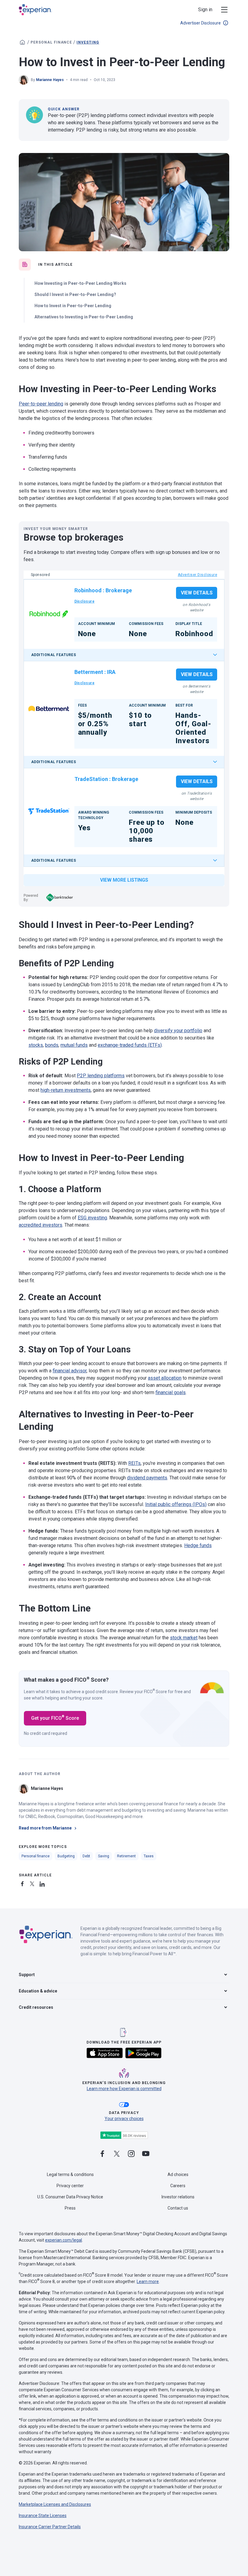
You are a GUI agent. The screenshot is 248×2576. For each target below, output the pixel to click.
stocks (36, 1045)
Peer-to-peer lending (41, 404)
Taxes (149, 1856)
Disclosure (85, 601)
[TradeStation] (49, 811)
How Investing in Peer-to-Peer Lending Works (80, 283)
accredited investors (41, 1225)
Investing (88, 42)
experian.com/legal (64, 2240)
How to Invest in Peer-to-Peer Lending (73, 306)
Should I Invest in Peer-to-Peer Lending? (75, 294)
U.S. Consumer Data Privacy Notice (70, 2197)
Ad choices (178, 2174)
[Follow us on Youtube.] (146, 2154)
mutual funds (74, 1045)
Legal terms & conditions (70, 2174)
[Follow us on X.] (117, 2154)
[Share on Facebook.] (24, 1883)
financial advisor (70, 1371)
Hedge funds (198, 1545)
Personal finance (51, 42)
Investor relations (178, 2197)
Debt (86, 1856)
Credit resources (36, 2007)
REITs (134, 1463)
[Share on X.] (33, 1883)
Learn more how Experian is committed (124, 2089)
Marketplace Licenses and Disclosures (55, 2504)
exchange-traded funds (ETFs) (130, 1045)
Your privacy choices (124, 2119)
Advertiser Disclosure (201, 23)
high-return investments (66, 1090)
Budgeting (66, 1856)
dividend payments (147, 1478)
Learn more (148, 2282)
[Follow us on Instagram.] (131, 2154)
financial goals (171, 1392)
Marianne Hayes (50, 80)
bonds (52, 1045)
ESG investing (92, 1218)
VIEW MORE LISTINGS (124, 880)
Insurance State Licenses (43, 2516)
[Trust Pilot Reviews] (124, 2135)
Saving (104, 1856)
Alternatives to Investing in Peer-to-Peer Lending (84, 317)
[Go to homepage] (22, 42)
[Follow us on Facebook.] (102, 2154)
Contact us (178, 2208)
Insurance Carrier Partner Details (50, 2527)
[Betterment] (49, 709)
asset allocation (165, 1378)
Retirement (126, 1856)
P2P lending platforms (101, 1076)
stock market (184, 1638)
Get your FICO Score (55, 1718)
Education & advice (38, 1991)
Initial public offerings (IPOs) (176, 1504)
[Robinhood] (49, 614)
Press (70, 2208)
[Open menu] (221, 10)
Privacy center (70, 2186)
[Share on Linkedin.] (43, 1883)
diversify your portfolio (178, 1031)
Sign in (205, 10)
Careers (178, 2186)
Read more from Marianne (45, 1828)
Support (27, 1975)
